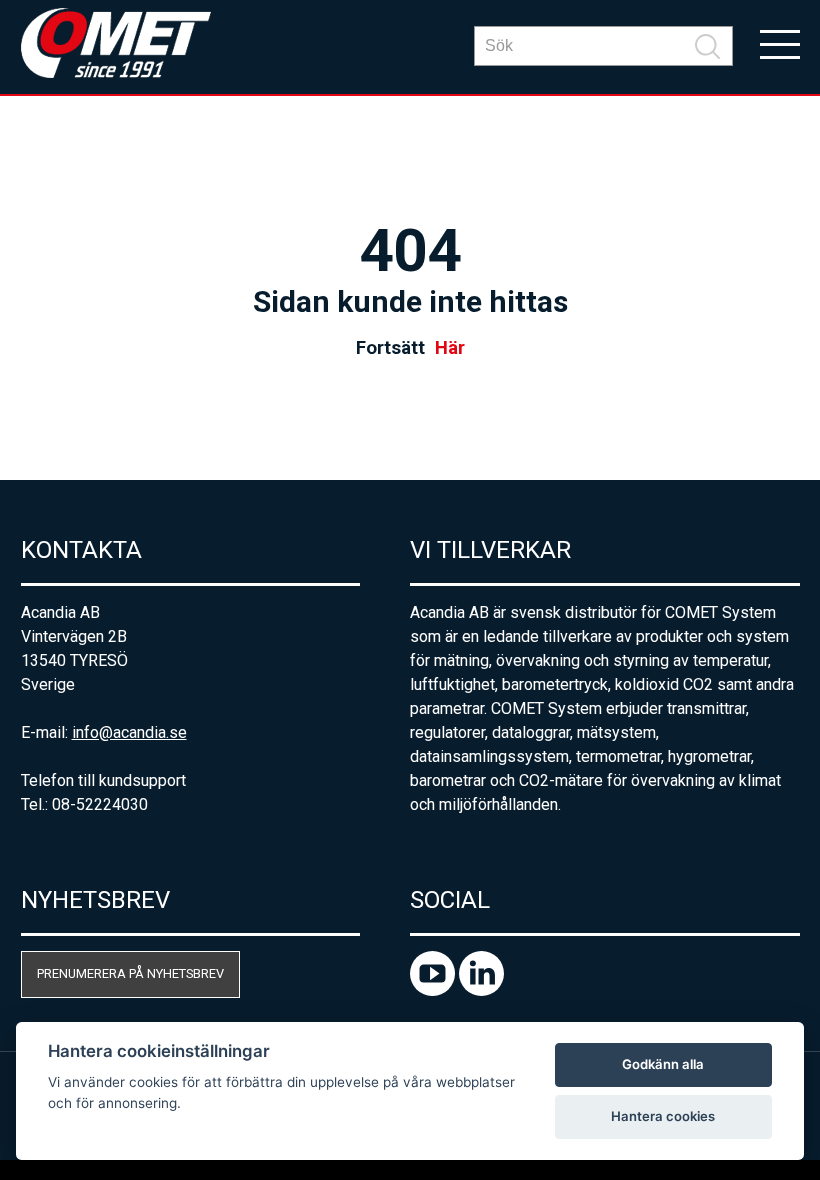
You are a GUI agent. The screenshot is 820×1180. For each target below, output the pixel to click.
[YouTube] (434, 990)
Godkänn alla (663, 1064)
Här (450, 348)
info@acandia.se (129, 732)
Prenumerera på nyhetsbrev (130, 973)
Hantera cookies (663, 1116)
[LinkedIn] (481, 990)
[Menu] (780, 43)
